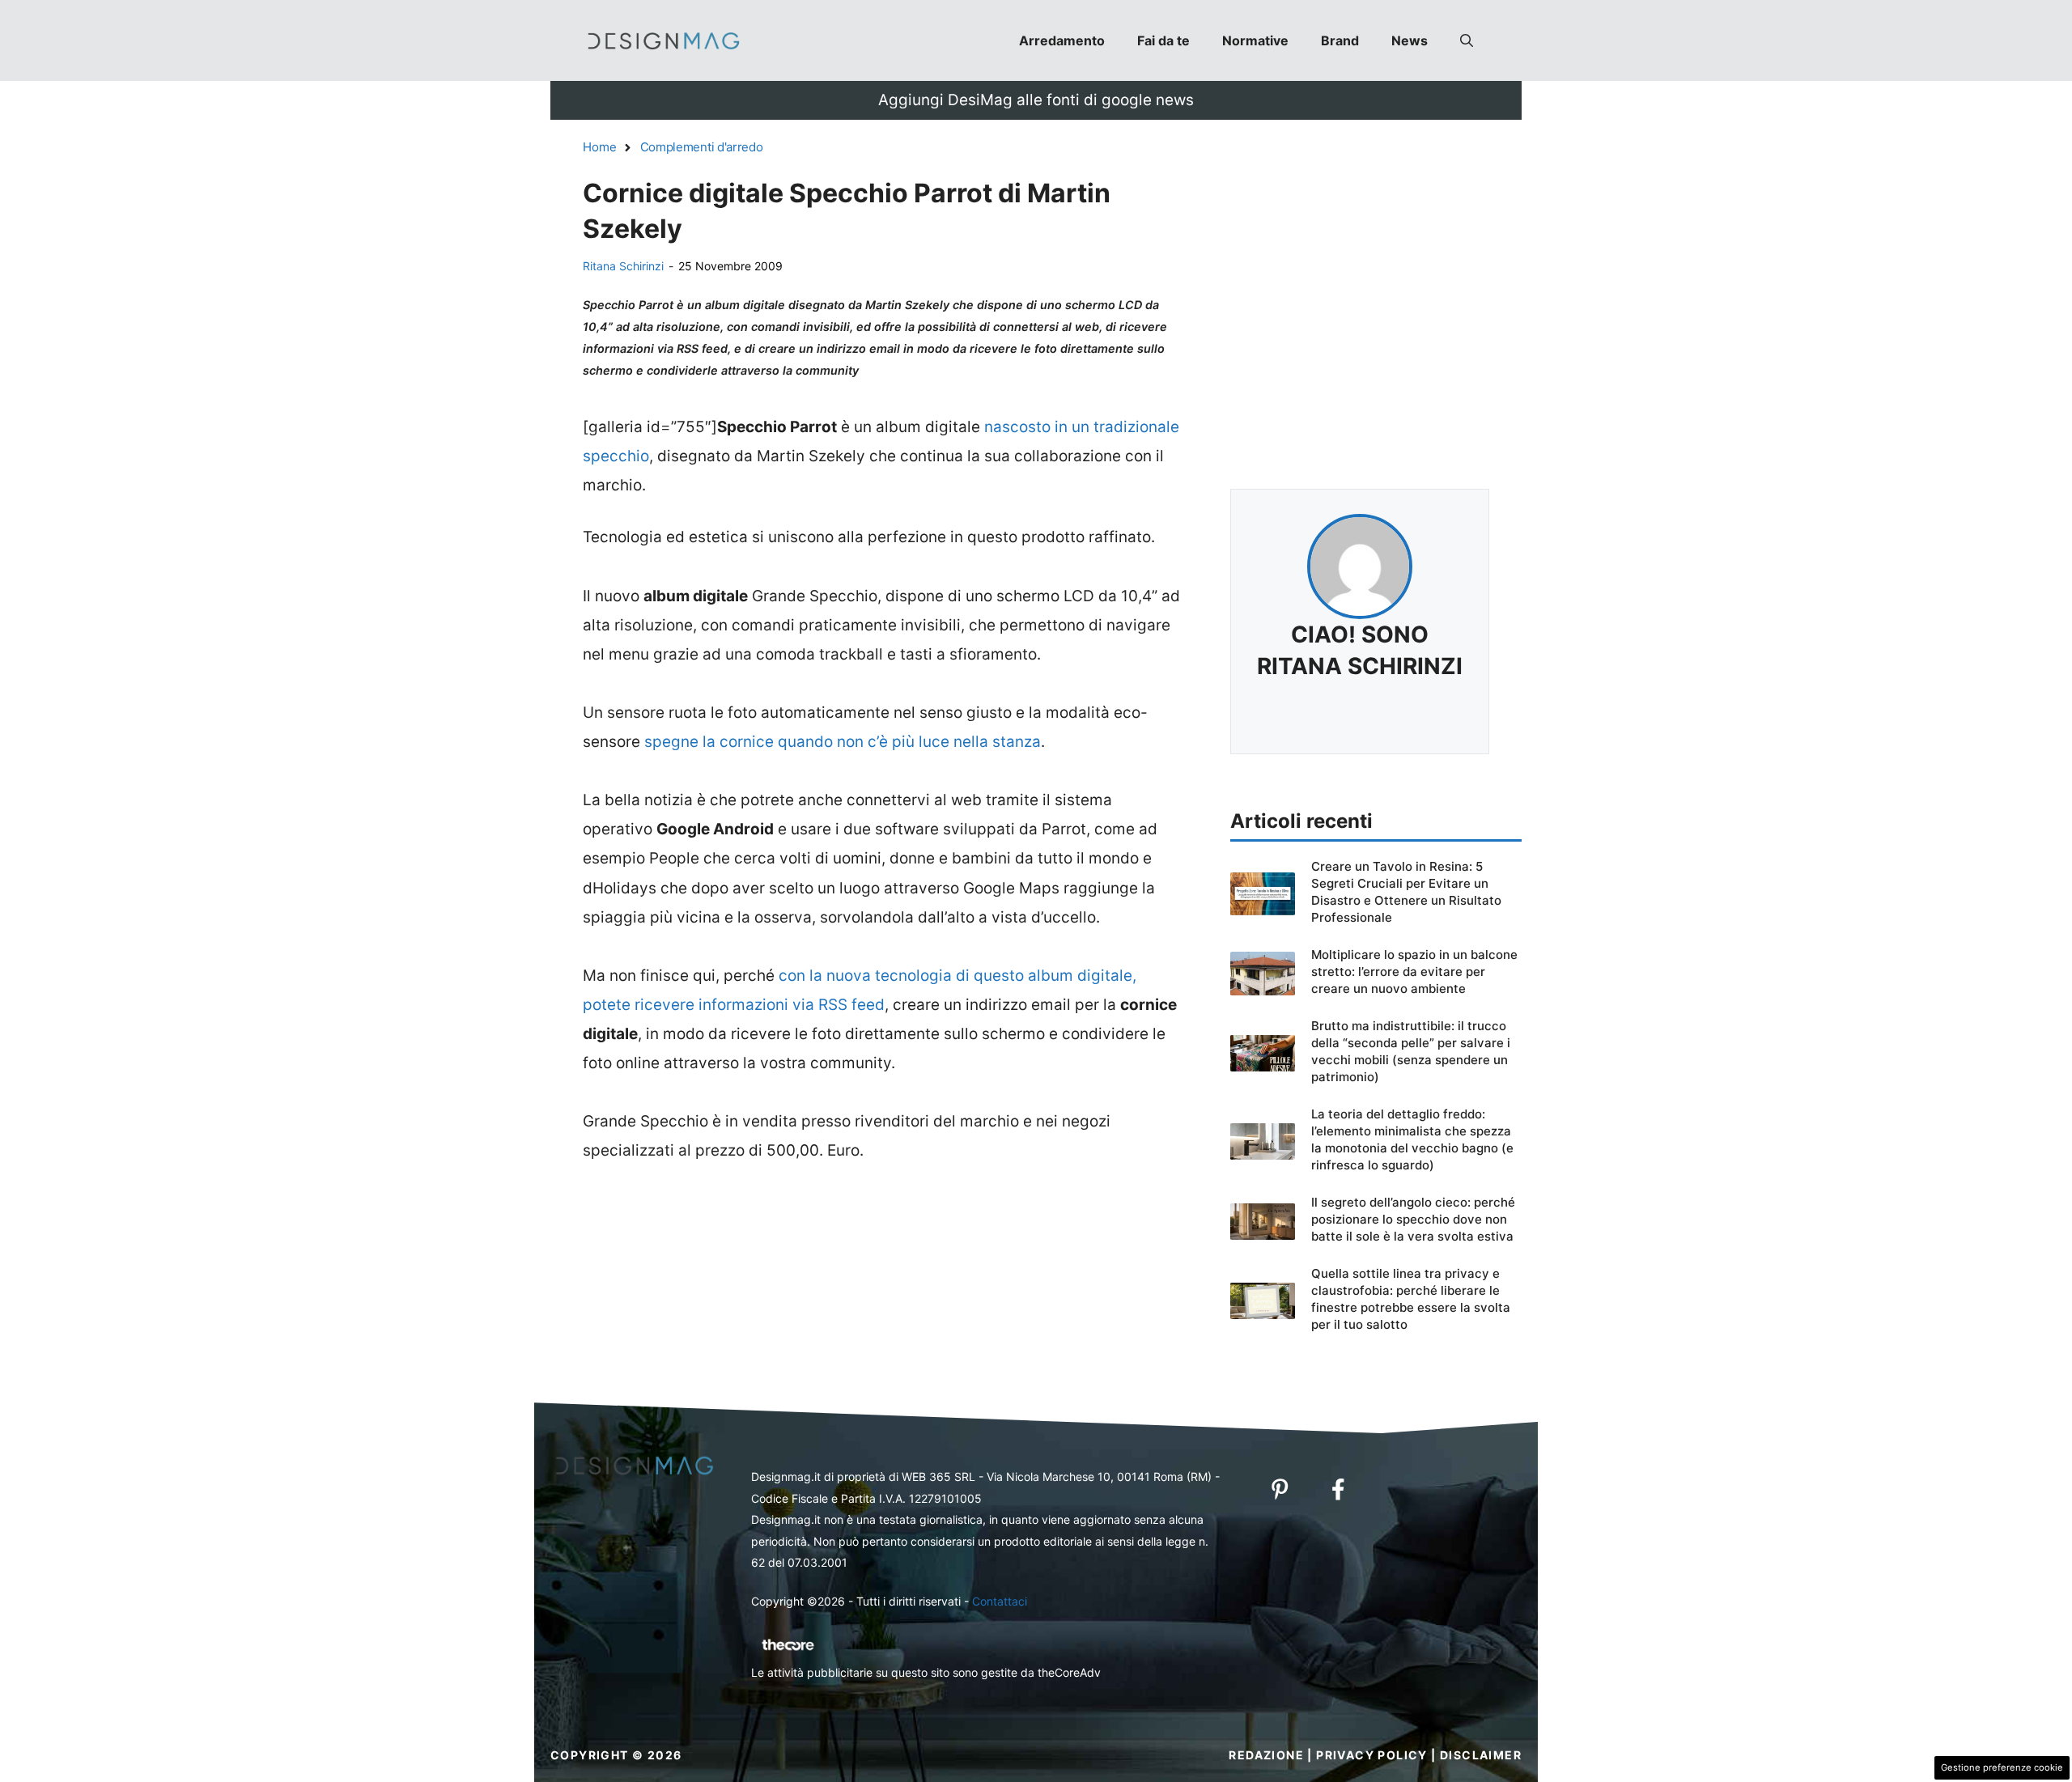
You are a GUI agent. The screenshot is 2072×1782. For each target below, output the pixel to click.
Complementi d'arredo (702, 147)
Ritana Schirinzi (623, 266)
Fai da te (1163, 40)
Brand (1340, 40)
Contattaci (1000, 1601)
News (1410, 40)
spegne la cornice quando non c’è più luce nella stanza (843, 742)
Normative (1255, 40)
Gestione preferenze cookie (2002, 1767)
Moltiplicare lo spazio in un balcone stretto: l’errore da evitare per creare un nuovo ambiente (1414, 972)
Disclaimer (1481, 1755)
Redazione (1266, 1755)
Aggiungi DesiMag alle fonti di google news (1036, 100)
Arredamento (1062, 40)
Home (600, 147)
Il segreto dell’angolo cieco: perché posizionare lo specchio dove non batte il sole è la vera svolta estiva (1413, 1219)
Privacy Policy (1372, 1755)
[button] (1467, 40)
